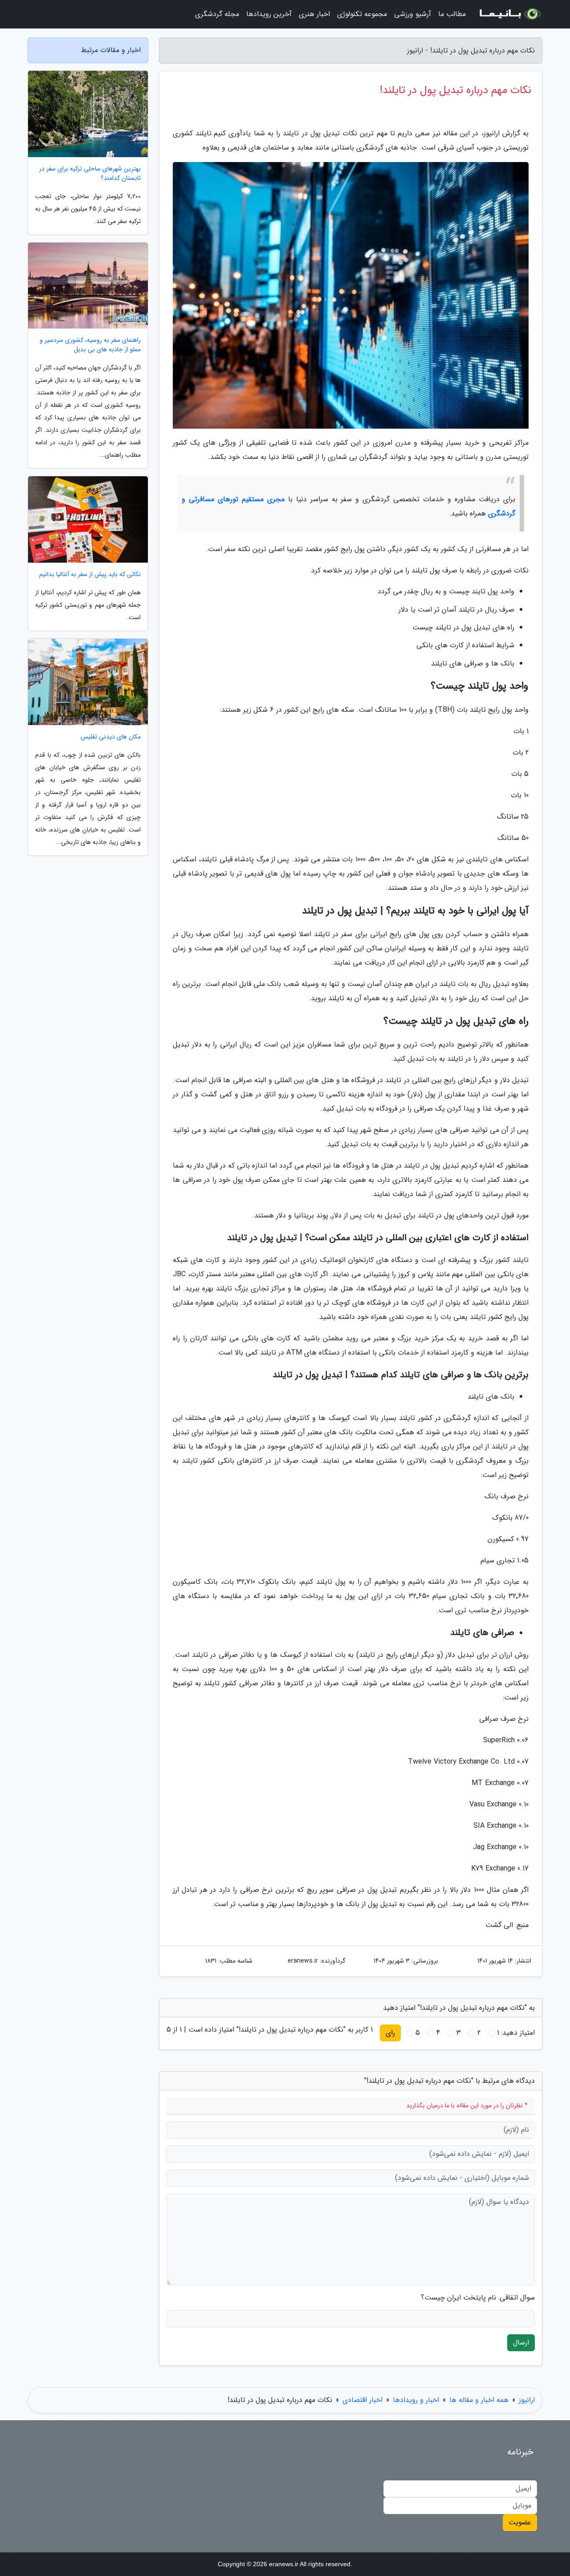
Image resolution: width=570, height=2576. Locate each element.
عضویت (520, 2522)
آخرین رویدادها (269, 14)
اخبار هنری (314, 14)
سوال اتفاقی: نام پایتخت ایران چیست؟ (478, 2298)
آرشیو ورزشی (413, 14)
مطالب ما (452, 14)
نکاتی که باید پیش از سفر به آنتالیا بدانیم (90, 574)
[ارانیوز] (509, 14)
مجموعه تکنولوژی (362, 14)
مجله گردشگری (217, 14)
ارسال (521, 2343)
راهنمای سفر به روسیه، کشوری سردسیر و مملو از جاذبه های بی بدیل (90, 345)
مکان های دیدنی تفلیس (111, 737)
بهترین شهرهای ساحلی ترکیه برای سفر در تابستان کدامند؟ (90, 174)
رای (390, 2033)
